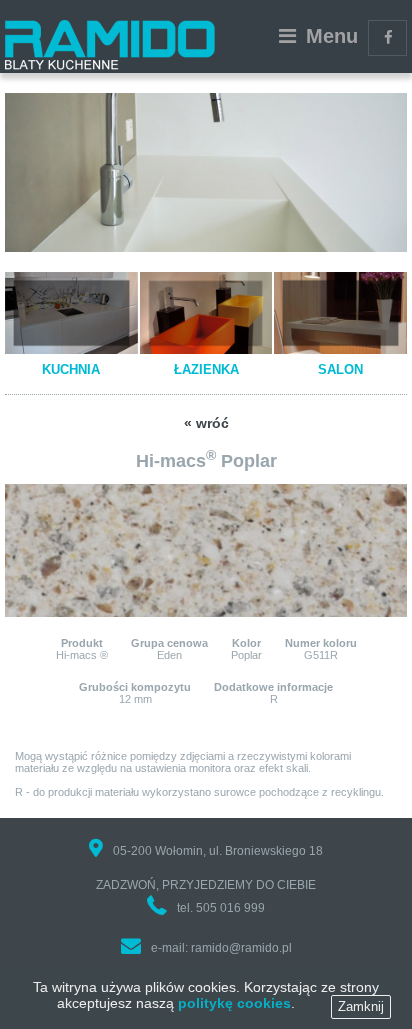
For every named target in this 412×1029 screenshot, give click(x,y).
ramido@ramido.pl (241, 948)
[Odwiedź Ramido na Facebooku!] (387, 38)
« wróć (206, 423)
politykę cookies (234, 1003)
